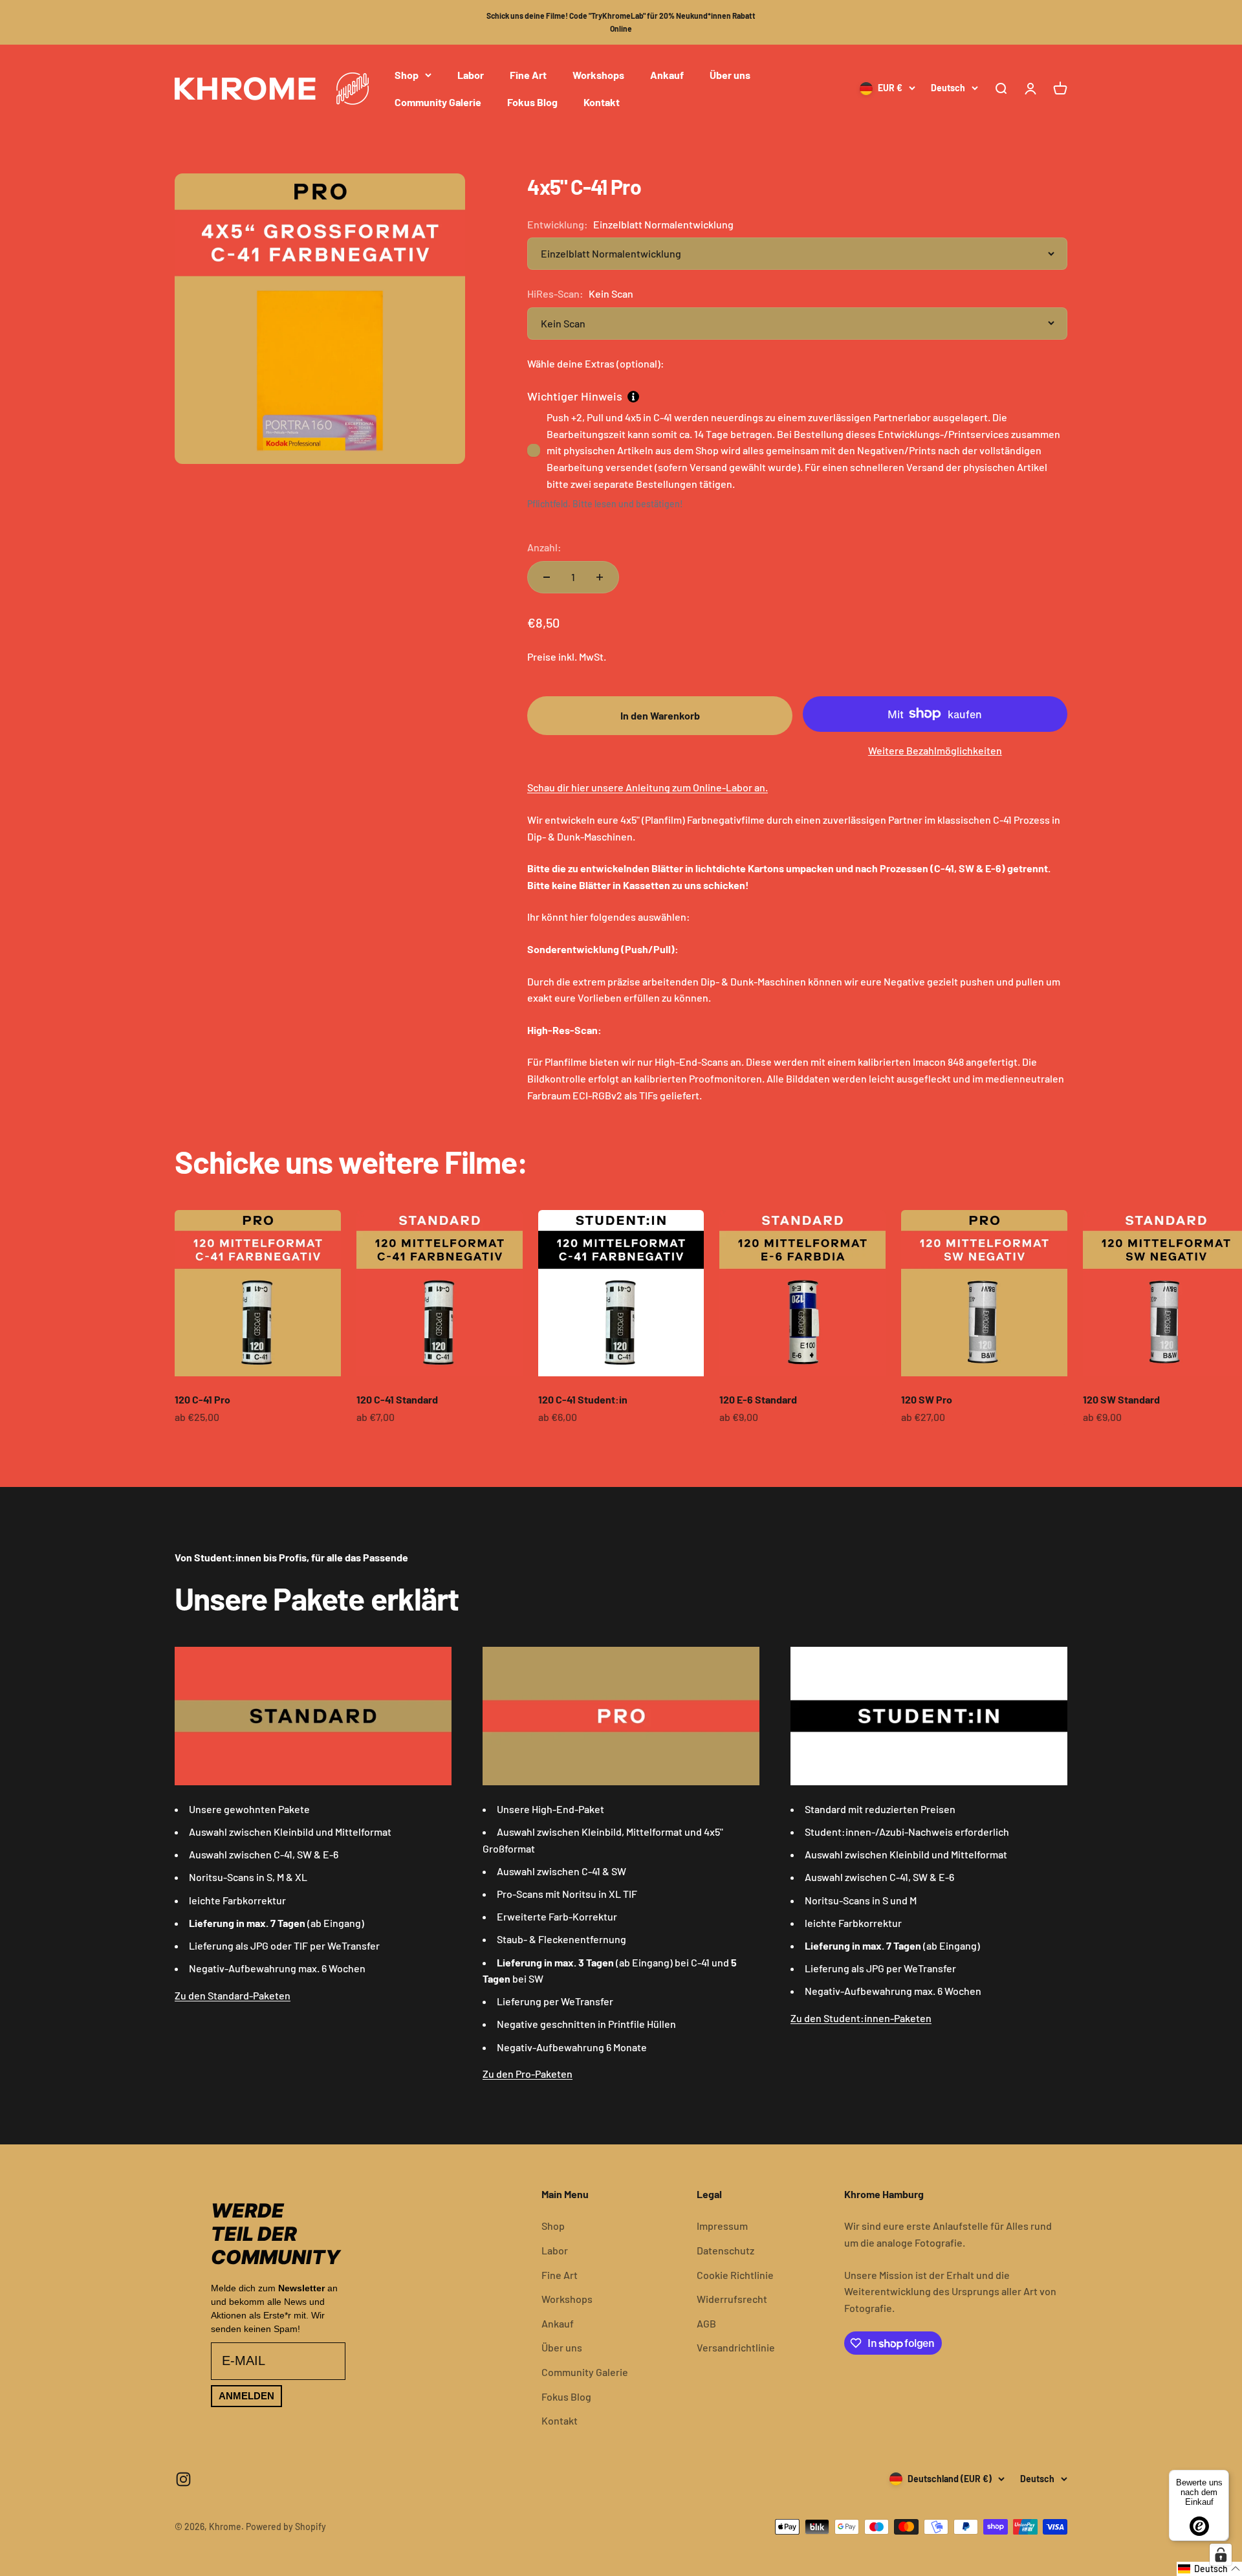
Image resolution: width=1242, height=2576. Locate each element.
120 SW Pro (927, 1399)
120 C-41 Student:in (583, 1399)
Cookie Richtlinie (735, 2275)
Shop (407, 75)
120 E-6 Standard (758, 1399)
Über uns (730, 75)
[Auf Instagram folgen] (183, 2479)
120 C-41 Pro (202, 1399)
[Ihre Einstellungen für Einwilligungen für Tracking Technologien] (1221, 2555)
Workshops (598, 75)
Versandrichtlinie (736, 2347)
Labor (471, 75)
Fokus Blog (532, 101)
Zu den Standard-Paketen (233, 1995)
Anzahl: (544, 547)
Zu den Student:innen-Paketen (861, 2018)
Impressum (722, 2226)
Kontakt (602, 101)
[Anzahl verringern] (547, 577)
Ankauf (667, 75)
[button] (1209, 2569)
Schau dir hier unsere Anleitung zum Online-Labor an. (648, 787)
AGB (706, 2323)
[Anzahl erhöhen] (600, 577)
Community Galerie (438, 101)
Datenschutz (725, 2250)
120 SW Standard (1121, 1399)
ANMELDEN (246, 2396)
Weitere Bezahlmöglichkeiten (935, 750)
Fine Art (528, 75)
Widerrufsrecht (732, 2299)
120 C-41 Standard (397, 1399)
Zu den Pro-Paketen (528, 2074)
